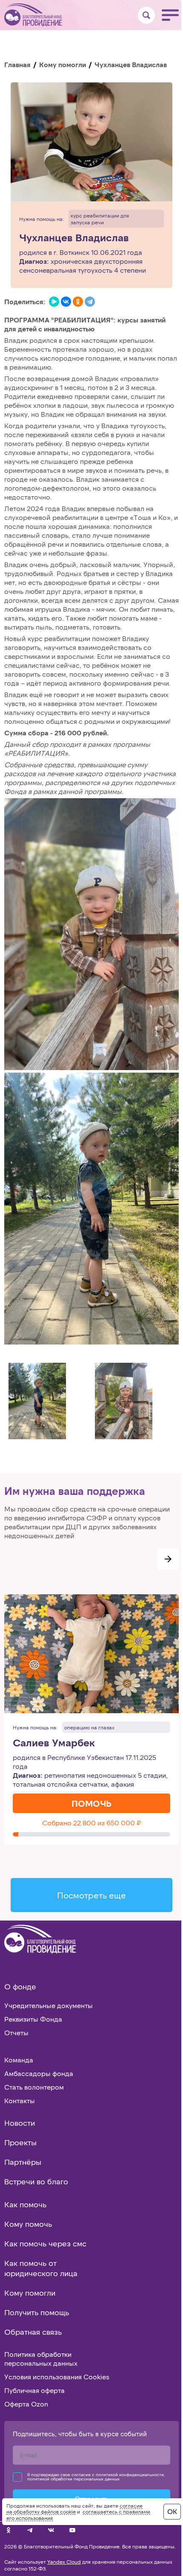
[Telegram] (90, 302)
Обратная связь (33, 2332)
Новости (20, 2123)
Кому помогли (63, 64)
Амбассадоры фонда (39, 2073)
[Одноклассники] (78, 302)
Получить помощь (37, 2312)
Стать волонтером (34, 2087)
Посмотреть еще (91, 1895)
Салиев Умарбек (54, 1743)
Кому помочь (28, 2224)
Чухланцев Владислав (74, 238)
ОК (172, 2511)
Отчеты (16, 2032)
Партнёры (23, 2162)
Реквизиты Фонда (33, 2019)
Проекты (20, 2142)
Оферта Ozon (26, 2404)
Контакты (20, 2100)
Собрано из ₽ (91, 1823)
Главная (17, 64)
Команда (19, 2060)
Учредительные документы (49, 2005)
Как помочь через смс (45, 2243)
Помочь (91, 1803)
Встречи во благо (36, 2181)
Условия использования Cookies (57, 2377)
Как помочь (25, 2204)
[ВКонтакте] (66, 302)
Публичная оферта (34, 2390)
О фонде (20, 1986)
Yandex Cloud (64, 2562)
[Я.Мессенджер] (54, 302)
